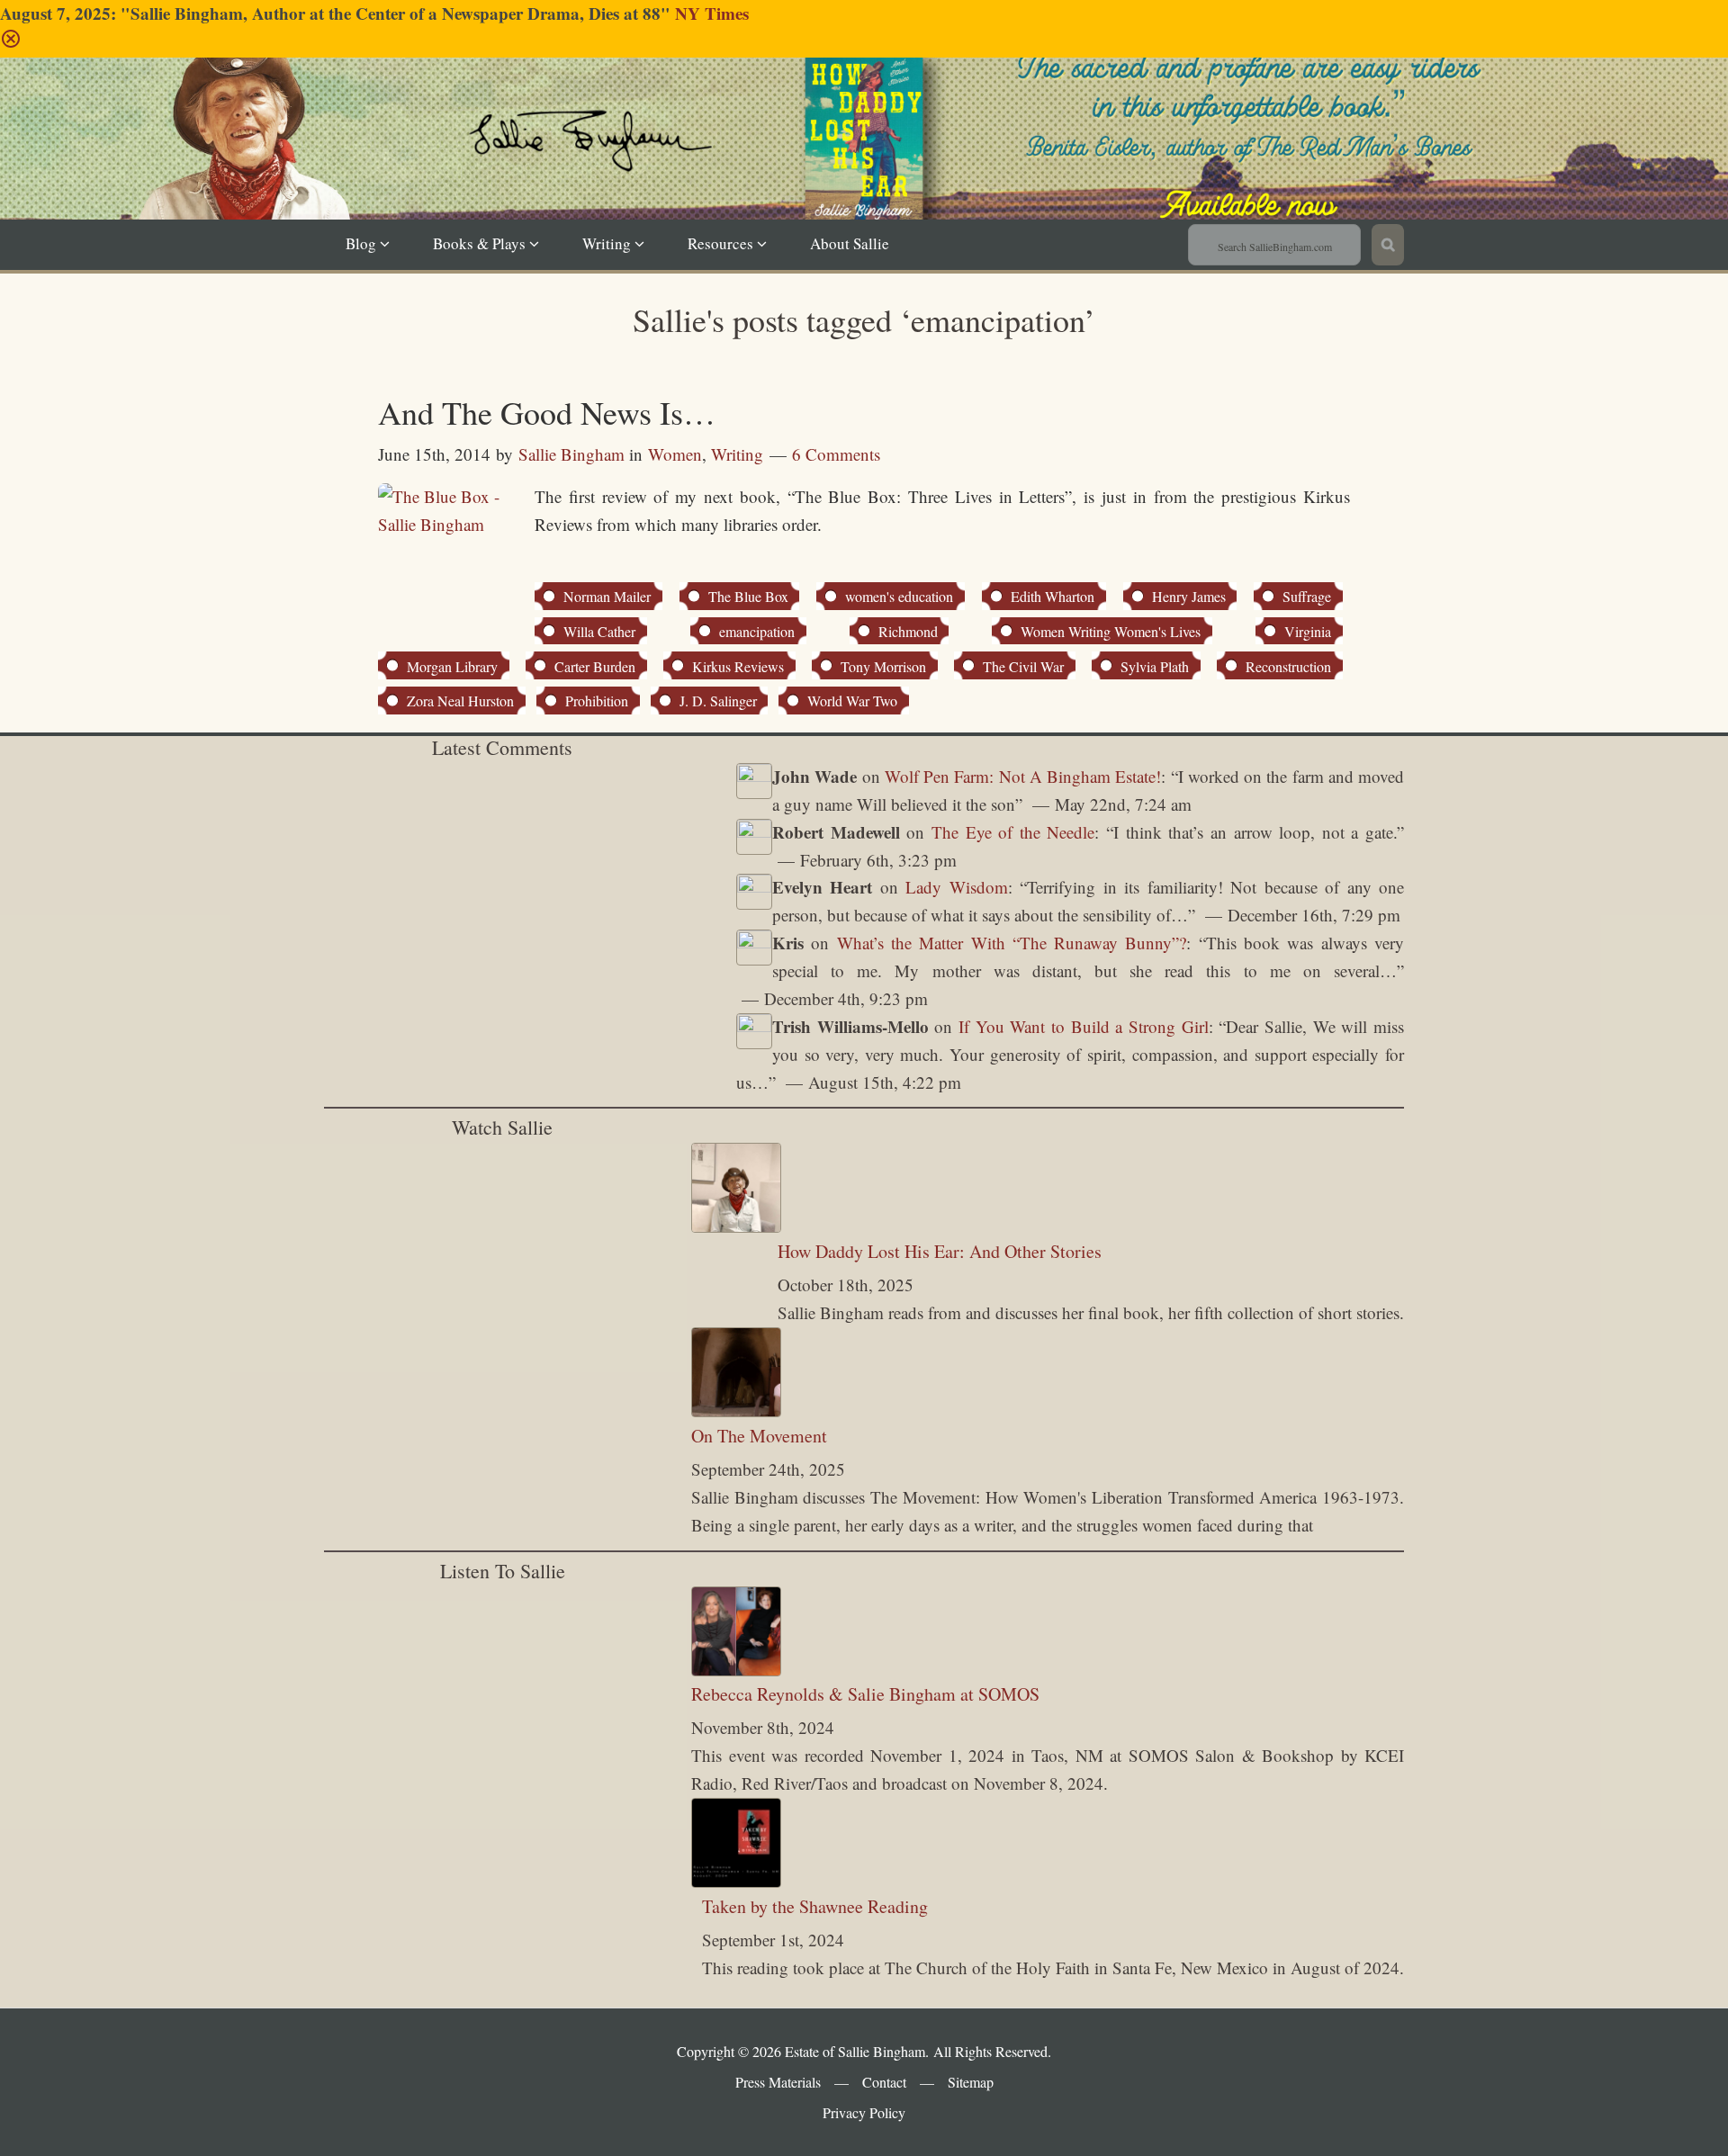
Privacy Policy (864, 2112)
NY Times (712, 13)
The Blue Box (748, 596)
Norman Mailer (607, 596)
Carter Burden (595, 666)
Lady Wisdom (956, 887)
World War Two (852, 701)
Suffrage (1307, 596)
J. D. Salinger (718, 701)
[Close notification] (11, 43)
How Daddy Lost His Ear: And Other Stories (940, 1251)
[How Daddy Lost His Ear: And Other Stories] (736, 1226)
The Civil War (1023, 666)
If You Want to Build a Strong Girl (1084, 1026)
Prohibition (597, 701)
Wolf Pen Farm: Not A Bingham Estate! (1023, 776)
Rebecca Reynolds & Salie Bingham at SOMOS (865, 1694)
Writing (737, 454)
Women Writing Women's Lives (1111, 631)
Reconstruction (1288, 666)
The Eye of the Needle (1013, 832)
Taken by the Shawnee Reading (815, 1906)
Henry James (1189, 596)
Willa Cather (599, 631)
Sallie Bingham (886, 166)
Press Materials (778, 2082)
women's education (899, 596)
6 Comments (836, 454)
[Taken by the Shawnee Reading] (736, 1881)
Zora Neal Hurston (460, 701)
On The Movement (759, 1436)
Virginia (1308, 631)
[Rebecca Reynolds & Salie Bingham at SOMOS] (736, 1670)
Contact (884, 2082)
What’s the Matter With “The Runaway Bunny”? (1012, 943)
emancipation (757, 631)
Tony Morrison (883, 666)
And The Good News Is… (547, 412)
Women (675, 454)
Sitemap (971, 2082)
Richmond (908, 631)
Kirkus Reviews (738, 666)
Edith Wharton (1053, 596)
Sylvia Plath (1155, 666)
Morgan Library (452, 666)
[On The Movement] (736, 1410)
